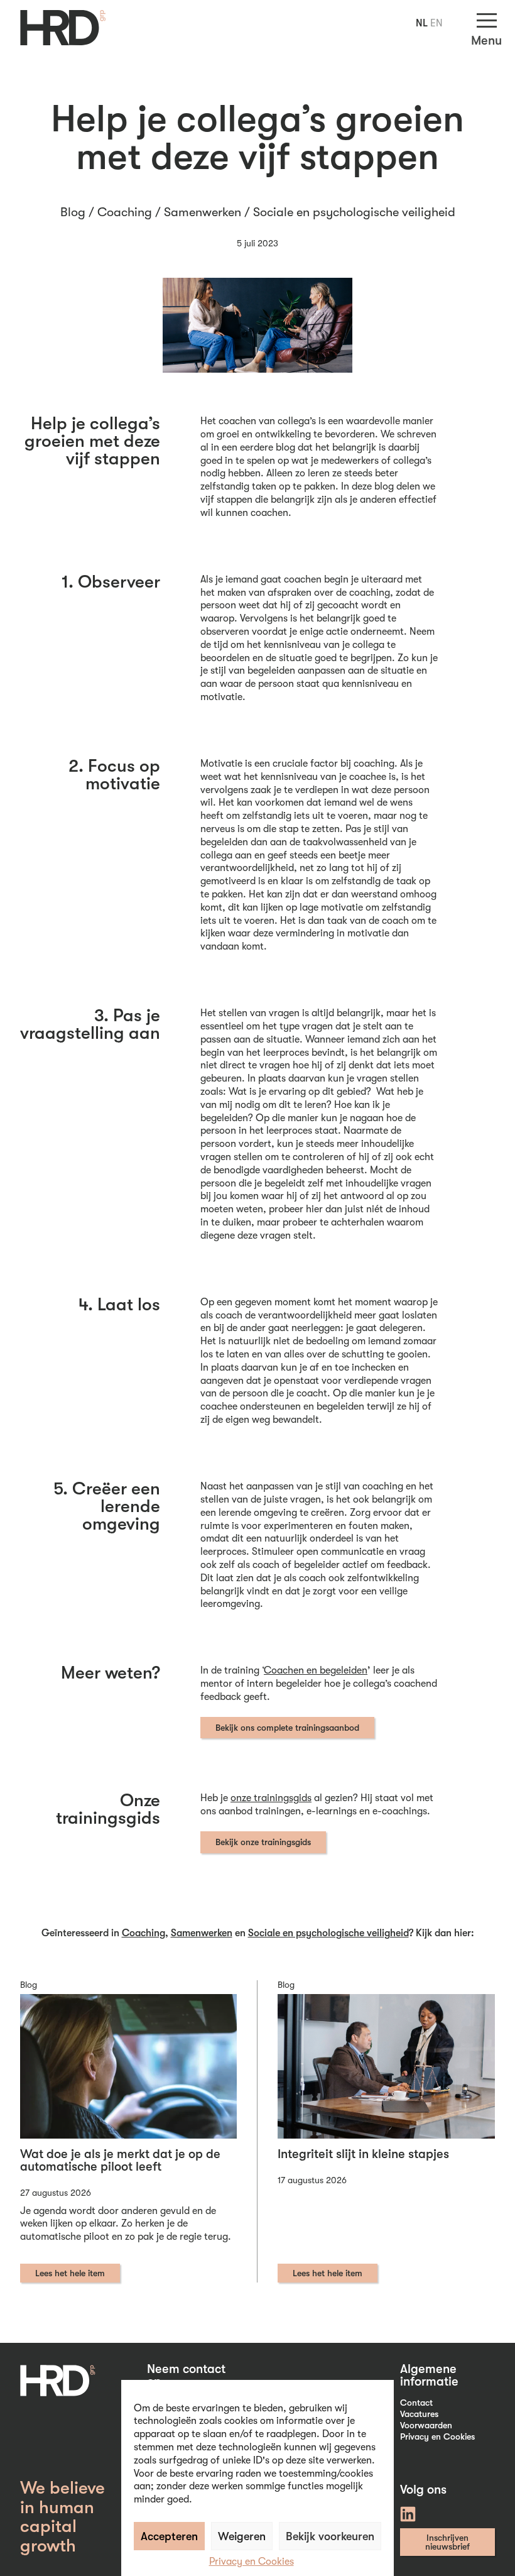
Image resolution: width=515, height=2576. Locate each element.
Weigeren (242, 2536)
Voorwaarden (426, 2425)
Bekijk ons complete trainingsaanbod (287, 1728)
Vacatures (419, 2414)
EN (436, 23)
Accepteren (169, 2536)
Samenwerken (203, 212)
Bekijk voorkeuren (330, 2536)
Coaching (125, 212)
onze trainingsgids (271, 1798)
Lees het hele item (70, 2273)
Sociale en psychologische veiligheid (354, 212)
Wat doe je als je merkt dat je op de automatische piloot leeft (120, 2160)
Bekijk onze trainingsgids (263, 1842)
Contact (416, 2403)
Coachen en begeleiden (316, 1670)
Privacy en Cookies (252, 2562)
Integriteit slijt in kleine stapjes (363, 2154)
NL (422, 23)
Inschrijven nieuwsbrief (447, 2542)
